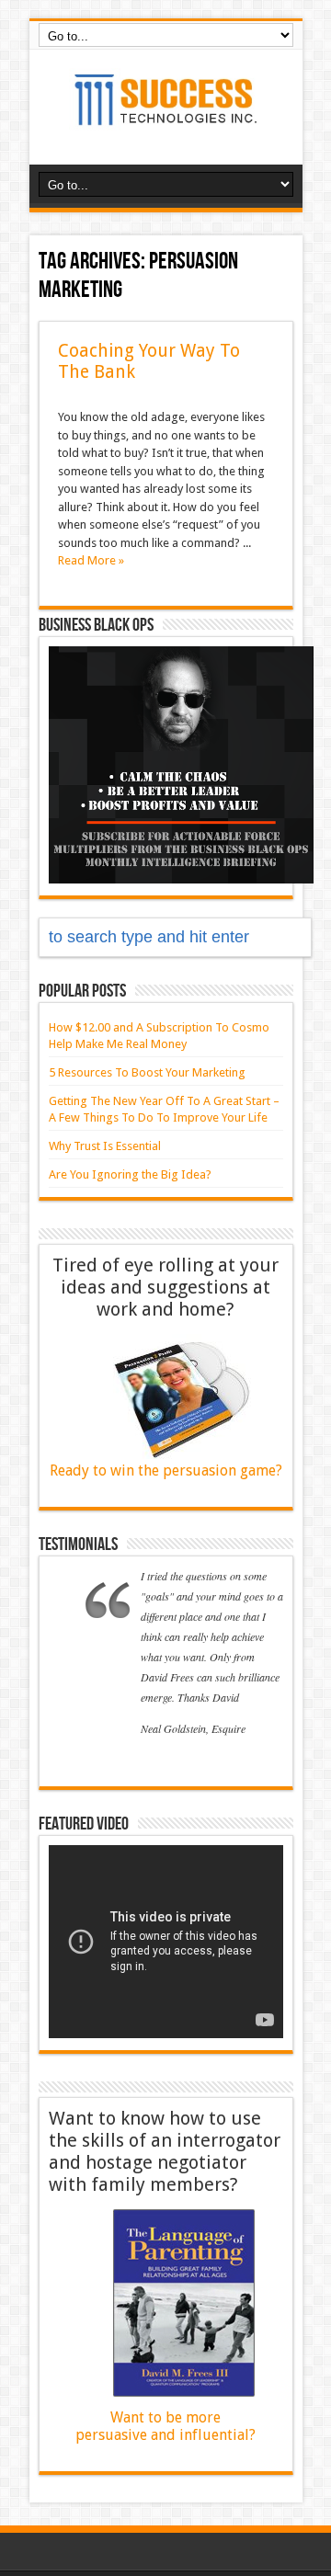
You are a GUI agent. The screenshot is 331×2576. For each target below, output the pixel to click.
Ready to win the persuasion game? (166, 1470)
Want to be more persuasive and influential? (165, 2426)
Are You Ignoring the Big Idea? (130, 1174)
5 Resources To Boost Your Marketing (147, 1072)
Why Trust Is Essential (105, 1146)
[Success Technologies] (165, 119)
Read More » (91, 560)
